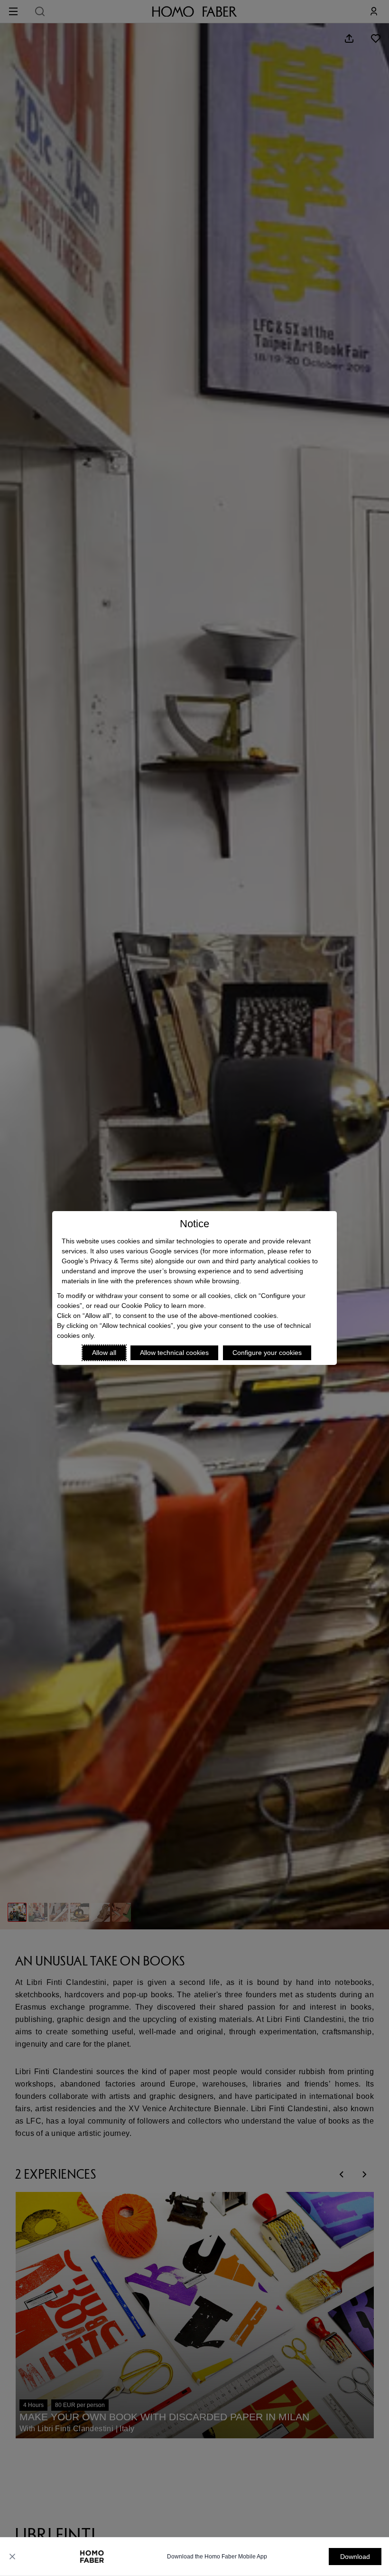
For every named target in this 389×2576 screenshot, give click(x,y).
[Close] (12, 2557)
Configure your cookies (267, 1353)
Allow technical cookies (174, 1353)
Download (355, 2557)
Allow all (104, 1353)
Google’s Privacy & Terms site (106, 1261)
